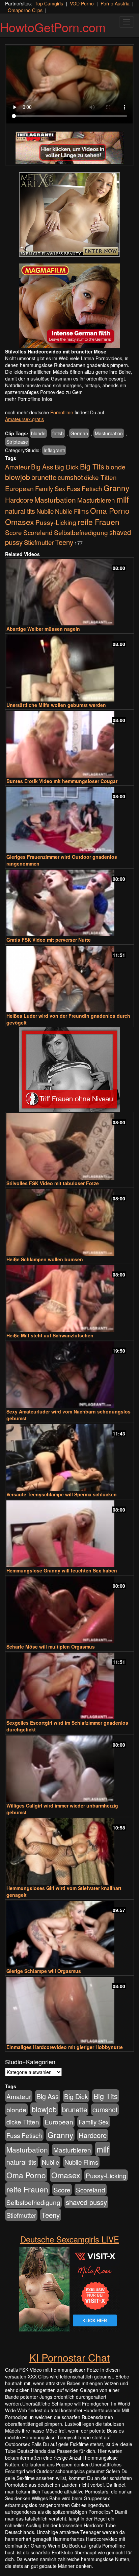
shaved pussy (86, 2202)
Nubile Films (72, 511)
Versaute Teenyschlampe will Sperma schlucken (62, 1494)
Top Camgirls (49, 3)
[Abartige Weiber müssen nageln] (69, 592)
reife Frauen (99, 522)
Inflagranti (54, 450)
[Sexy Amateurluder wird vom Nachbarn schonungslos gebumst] (69, 1375)
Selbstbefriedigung (81, 532)
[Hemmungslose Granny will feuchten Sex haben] (69, 1534)
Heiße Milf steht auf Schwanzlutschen (50, 1335)
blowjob (18, 477)
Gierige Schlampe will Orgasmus (44, 1971)
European (19, 488)
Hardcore (19, 500)
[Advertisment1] (69, 214)
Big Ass (42, 467)
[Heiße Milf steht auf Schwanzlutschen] (69, 1299)
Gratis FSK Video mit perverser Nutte (49, 940)
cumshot (70, 477)
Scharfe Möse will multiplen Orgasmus (51, 1647)
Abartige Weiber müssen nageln (43, 629)
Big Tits (92, 466)
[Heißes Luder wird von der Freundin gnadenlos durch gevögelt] (69, 979)
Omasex (20, 522)
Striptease (17, 442)
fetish (58, 433)
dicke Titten (100, 477)
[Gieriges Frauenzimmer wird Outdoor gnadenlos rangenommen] (69, 820)
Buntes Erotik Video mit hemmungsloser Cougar (62, 781)
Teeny (64, 542)
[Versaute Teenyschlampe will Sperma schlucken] (69, 1458)
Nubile (45, 511)
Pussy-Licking (56, 522)
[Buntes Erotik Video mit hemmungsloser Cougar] (69, 744)
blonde (38, 433)
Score (13, 532)
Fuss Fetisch (84, 488)
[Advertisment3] (69, 1069)
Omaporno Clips (25, 10)
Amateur (17, 467)
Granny (116, 488)
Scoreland (38, 532)
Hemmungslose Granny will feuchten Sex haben (62, 1570)
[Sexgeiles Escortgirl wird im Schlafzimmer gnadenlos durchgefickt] (69, 1686)
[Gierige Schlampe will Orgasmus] (69, 1934)
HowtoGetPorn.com (53, 27)
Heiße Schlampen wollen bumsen (45, 1259)
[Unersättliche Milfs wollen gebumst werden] (69, 668)
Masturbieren (96, 500)
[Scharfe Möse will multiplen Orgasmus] (69, 1610)
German (79, 433)
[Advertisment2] (69, 306)
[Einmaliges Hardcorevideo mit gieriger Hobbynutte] (69, 2010)
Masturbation (109, 433)
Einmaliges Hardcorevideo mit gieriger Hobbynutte (65, 2047)
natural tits (20, 511)
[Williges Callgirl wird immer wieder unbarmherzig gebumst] (69, 1769)
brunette (44, 477)
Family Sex (50, 488)
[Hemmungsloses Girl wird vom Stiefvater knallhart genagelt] (69, 1852)
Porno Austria (115, 3)
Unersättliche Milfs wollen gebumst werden (56, 705)
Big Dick (67, 467)
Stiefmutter (39, 542)
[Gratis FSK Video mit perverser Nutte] (69, 903)
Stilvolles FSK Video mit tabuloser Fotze (53, 1183)
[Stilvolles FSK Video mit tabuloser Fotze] (69, 1146)
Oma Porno (110, 510)
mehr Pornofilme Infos (29, 399)
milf (123, 499)
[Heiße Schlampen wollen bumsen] (69, 1223)
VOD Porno (82, 3)
